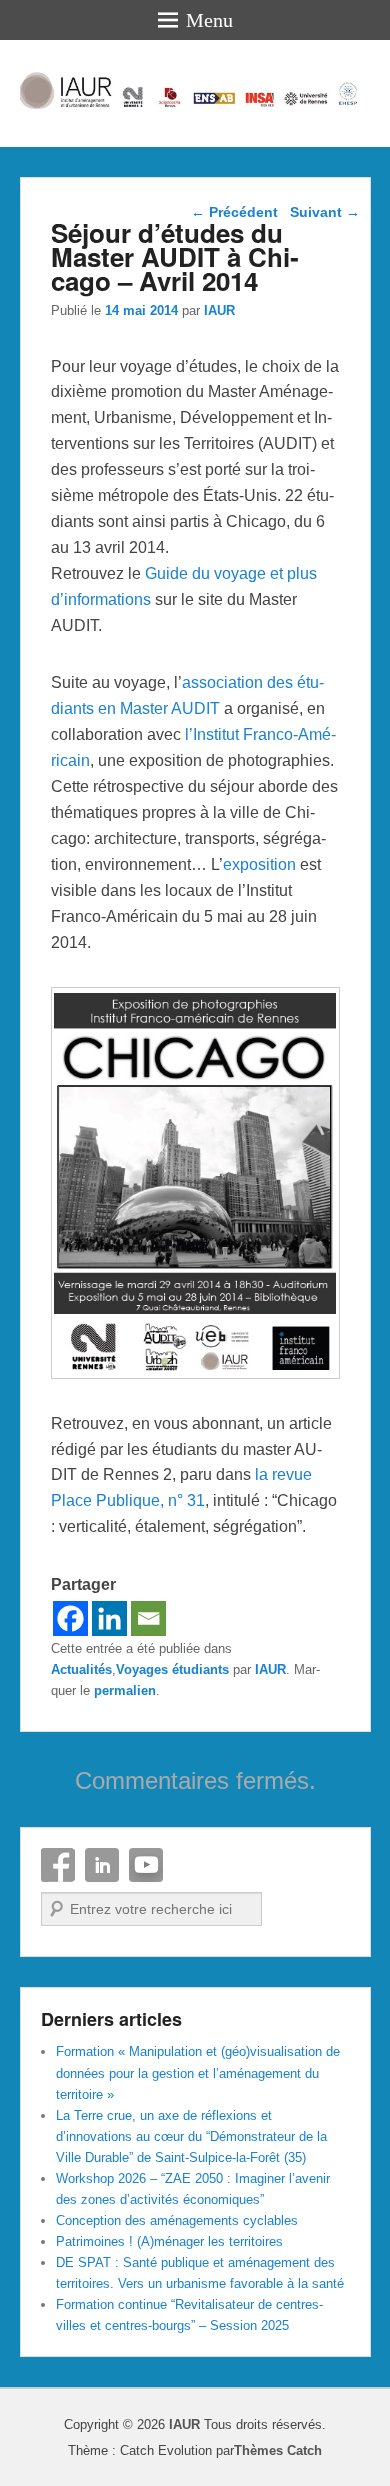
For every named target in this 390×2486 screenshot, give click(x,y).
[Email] (148, 1618)
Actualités (81, 1669)
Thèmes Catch (278, 2450)
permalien (125, 1690)
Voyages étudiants (172, 1669)
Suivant (325, 212)
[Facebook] (70, 1618)
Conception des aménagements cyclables (177, 2220)
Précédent (234, 212)
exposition (259, 864)
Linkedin (102, 1865)
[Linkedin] (109, 1618)
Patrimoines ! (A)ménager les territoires (169, 2241)
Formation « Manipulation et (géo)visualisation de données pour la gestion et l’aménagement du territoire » (198, 2072)
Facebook (58, 1865)
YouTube (146, 1865)
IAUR (219, 310)
